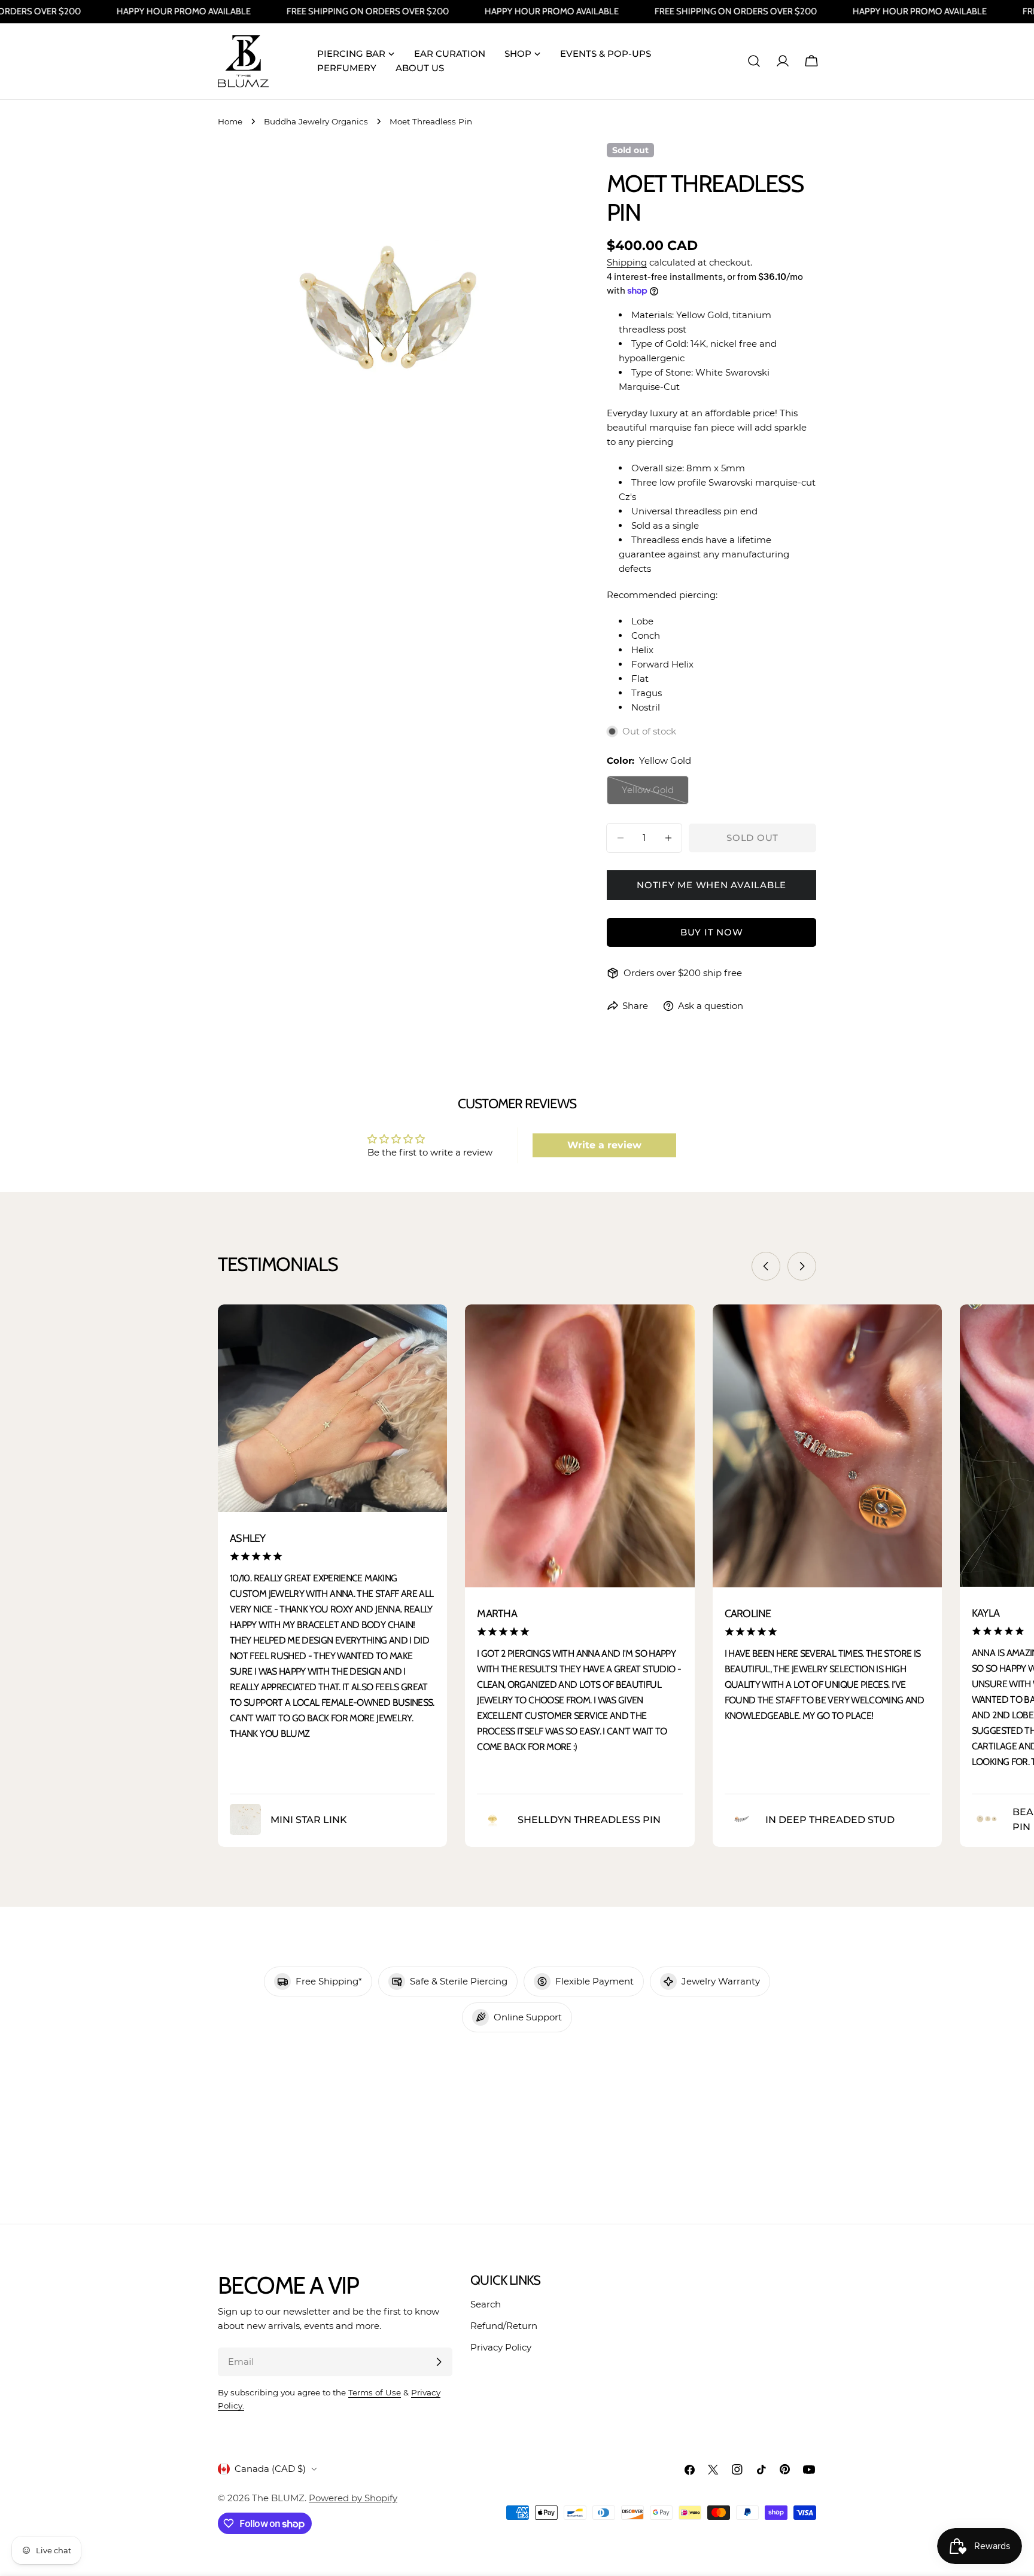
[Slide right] (802, 1266)
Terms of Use (375, 2392)
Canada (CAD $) (270, 2469)
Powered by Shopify (353, 2498)
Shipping (627, 262)
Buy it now (712, 932)
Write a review (604, 1145)
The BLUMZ (278, 2498)
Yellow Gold (655, 794)
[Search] (754, 61)
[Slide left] (766, 1266)
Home (230, 121)
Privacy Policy (501, 2347)
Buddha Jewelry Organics (316, 121)
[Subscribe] (439, 2362)
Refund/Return (504, 2326)
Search (486, 2304)
